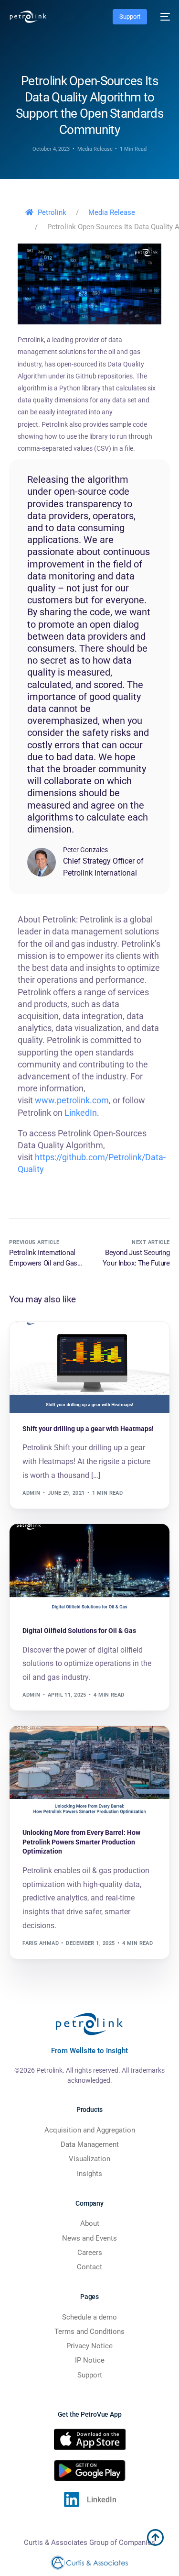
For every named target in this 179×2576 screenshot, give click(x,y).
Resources (42, 1544)
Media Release (95, 149)
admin (31, 1493)
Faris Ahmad (41, 1943)
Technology (44, 1342)
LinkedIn (81, 1113)
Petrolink (52, 212)
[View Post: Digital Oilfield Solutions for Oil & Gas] (89, 1570)
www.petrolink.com (72, 1100)
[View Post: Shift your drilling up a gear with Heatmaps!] (89, 1368)
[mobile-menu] (163, 17)
